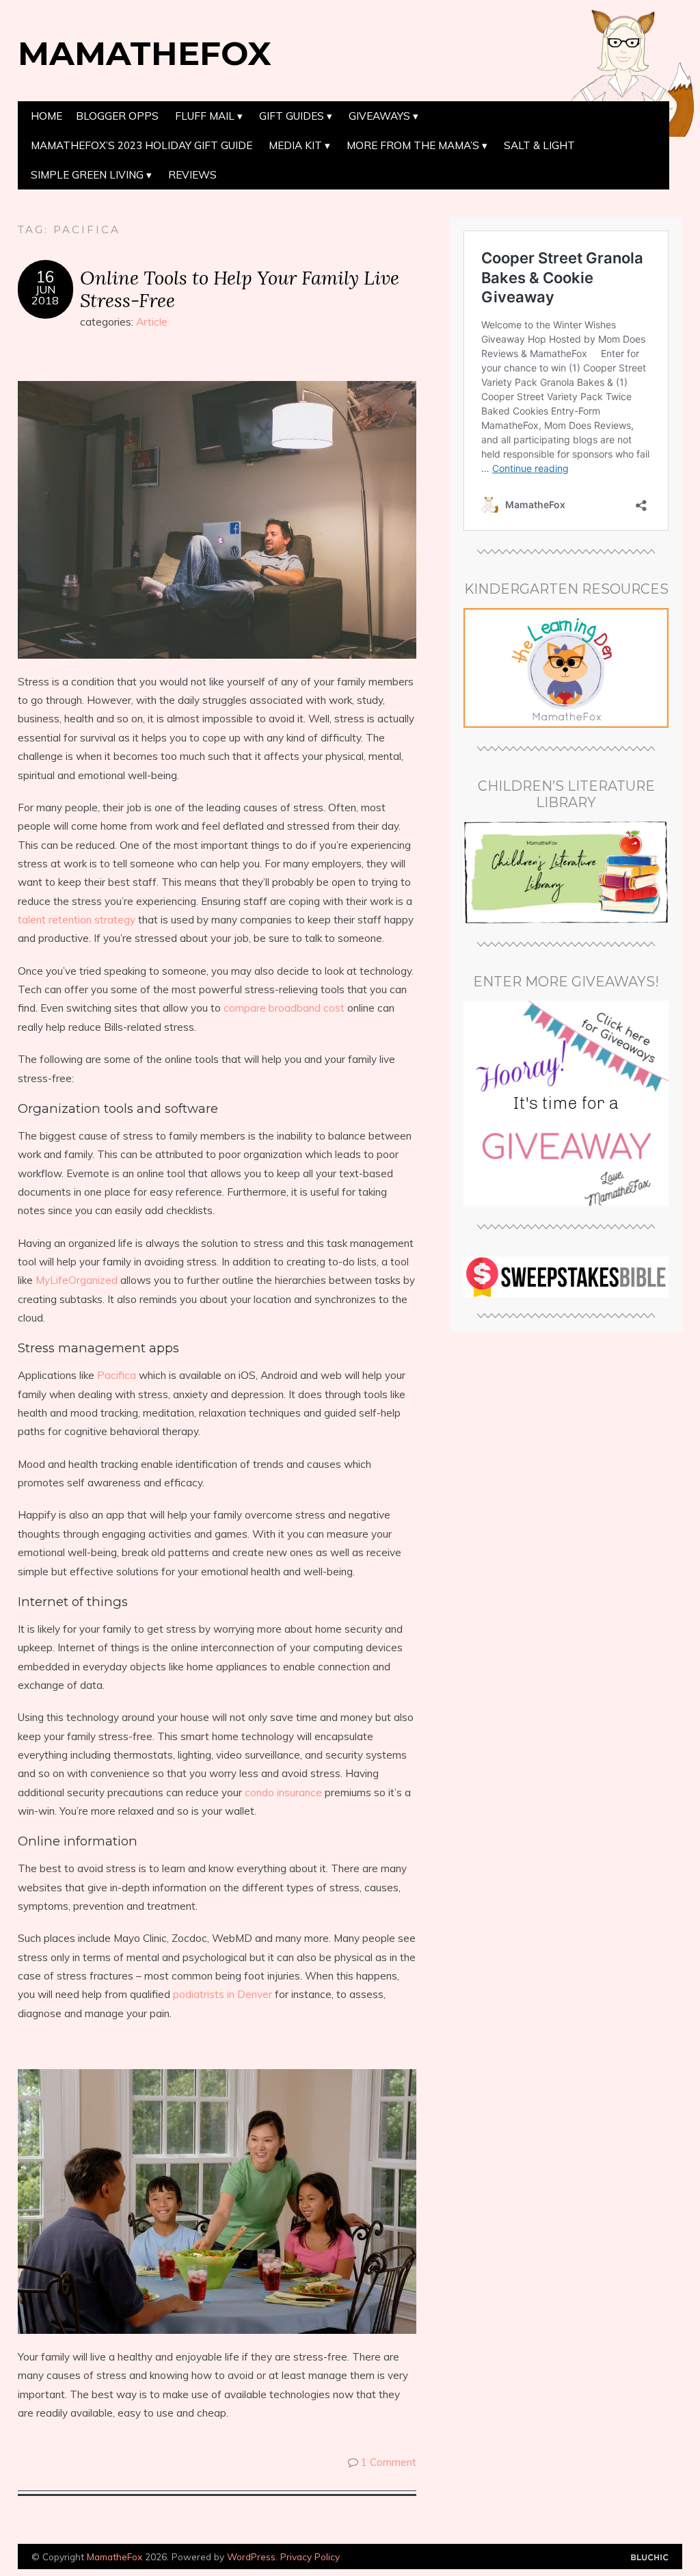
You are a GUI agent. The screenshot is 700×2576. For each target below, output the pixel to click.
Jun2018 (45, 295)
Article (152, 322)
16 (45, 277)
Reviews (192, 175)
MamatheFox (145, 53)
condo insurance (283, 1792)
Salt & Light (539, 145)
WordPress (251, 2557)
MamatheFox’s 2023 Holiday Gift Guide (142, 145)
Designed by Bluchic (650, 2558)
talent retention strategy (77, 920)
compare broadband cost (284, 1008)
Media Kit (295, 145)
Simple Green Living (87, 175)
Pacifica (117, 1375)
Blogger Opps (117, 116)
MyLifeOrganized (77, 1280)
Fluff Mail (205, 116)
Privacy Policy (310, 2557)
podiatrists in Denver (223, 1994)
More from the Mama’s (413, 145)
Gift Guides (292, 116)
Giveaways (379, 116)
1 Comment (389, 2462)
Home (46, 116)
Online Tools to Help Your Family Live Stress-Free (240, 289)
